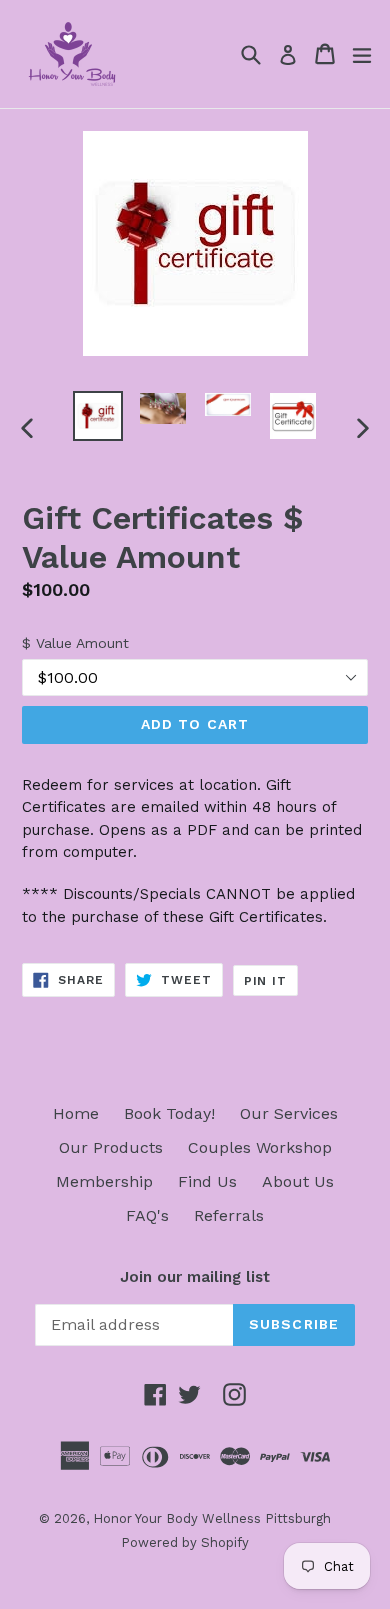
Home (76, 1113)
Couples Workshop (260, 1147)
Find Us (207, 1181)
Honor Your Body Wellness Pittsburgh (212, 1518)
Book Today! (169, 1113)
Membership (104, 1181)
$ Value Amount (75, 643)
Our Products (111, 1147)
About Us (298, 1181)
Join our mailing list (195, 1277)
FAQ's (147, 1215)
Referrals (229, 1215)
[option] (97, 416)
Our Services (289, 1113)
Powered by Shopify (185, 1542)
